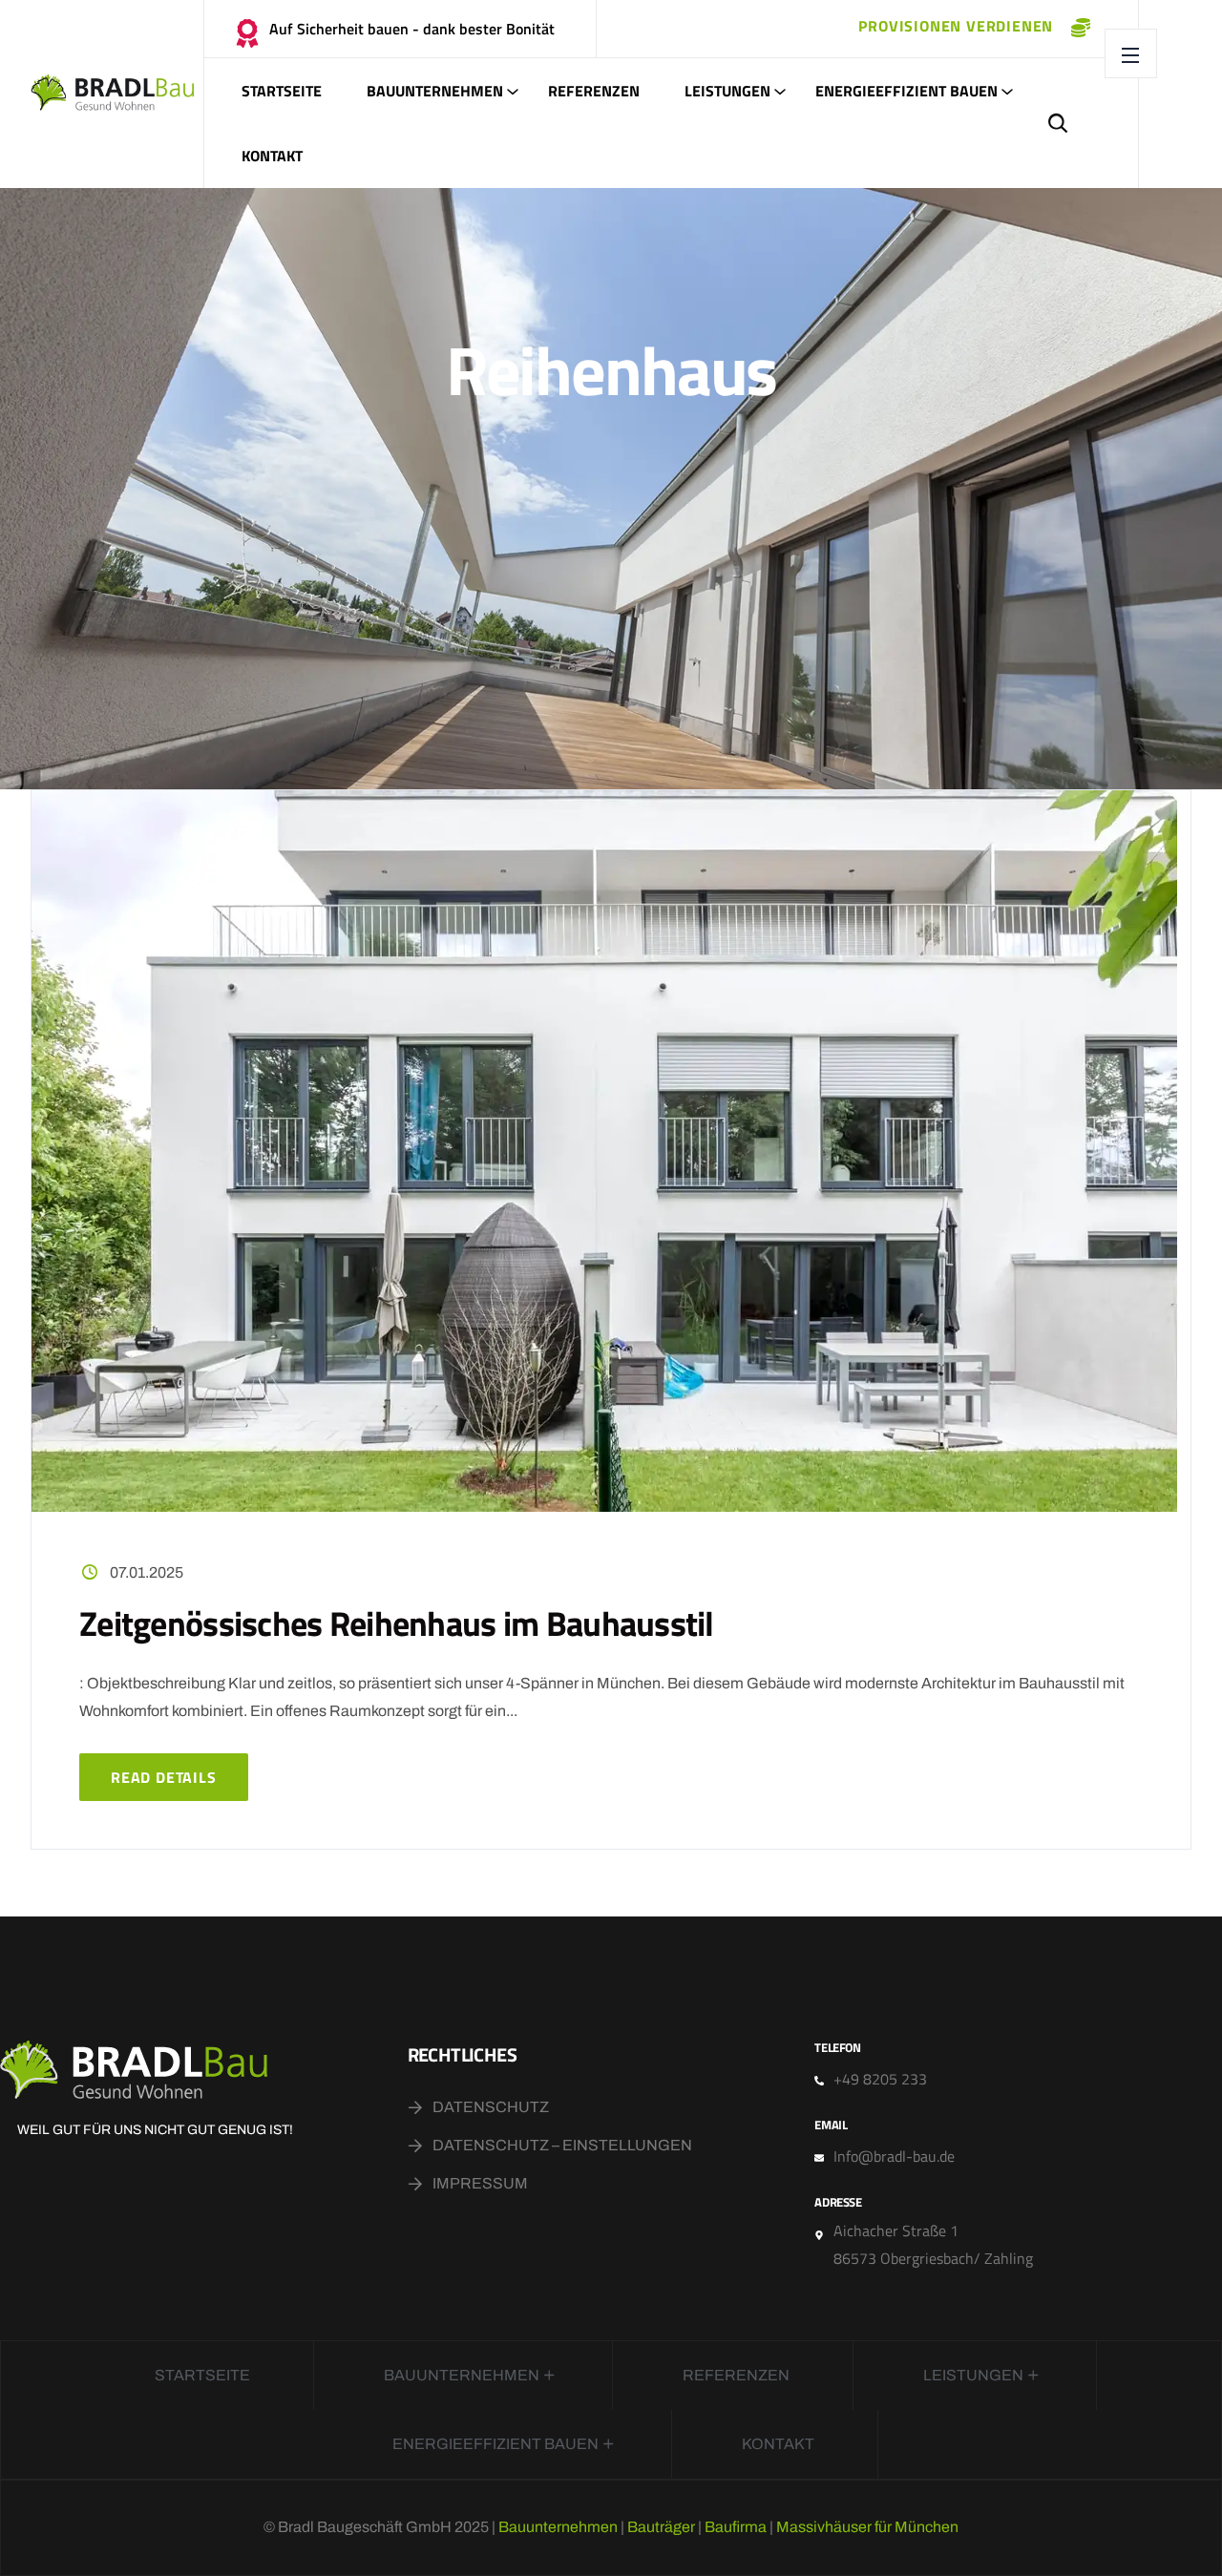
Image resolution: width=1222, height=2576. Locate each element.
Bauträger (661, 2527)
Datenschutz (491, 2107)
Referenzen (594, 91)
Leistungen (727, 91)
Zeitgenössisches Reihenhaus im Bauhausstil (397, 1623)
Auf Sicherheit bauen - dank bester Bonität (412, 29)
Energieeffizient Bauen (906, 91)
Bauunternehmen (435, 91)
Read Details (164, 1777)
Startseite (282, 91)
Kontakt (272, 156)
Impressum (480, 2183)
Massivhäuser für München (867, 2527)
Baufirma (736, 2527)
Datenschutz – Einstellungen (562, 2145)
